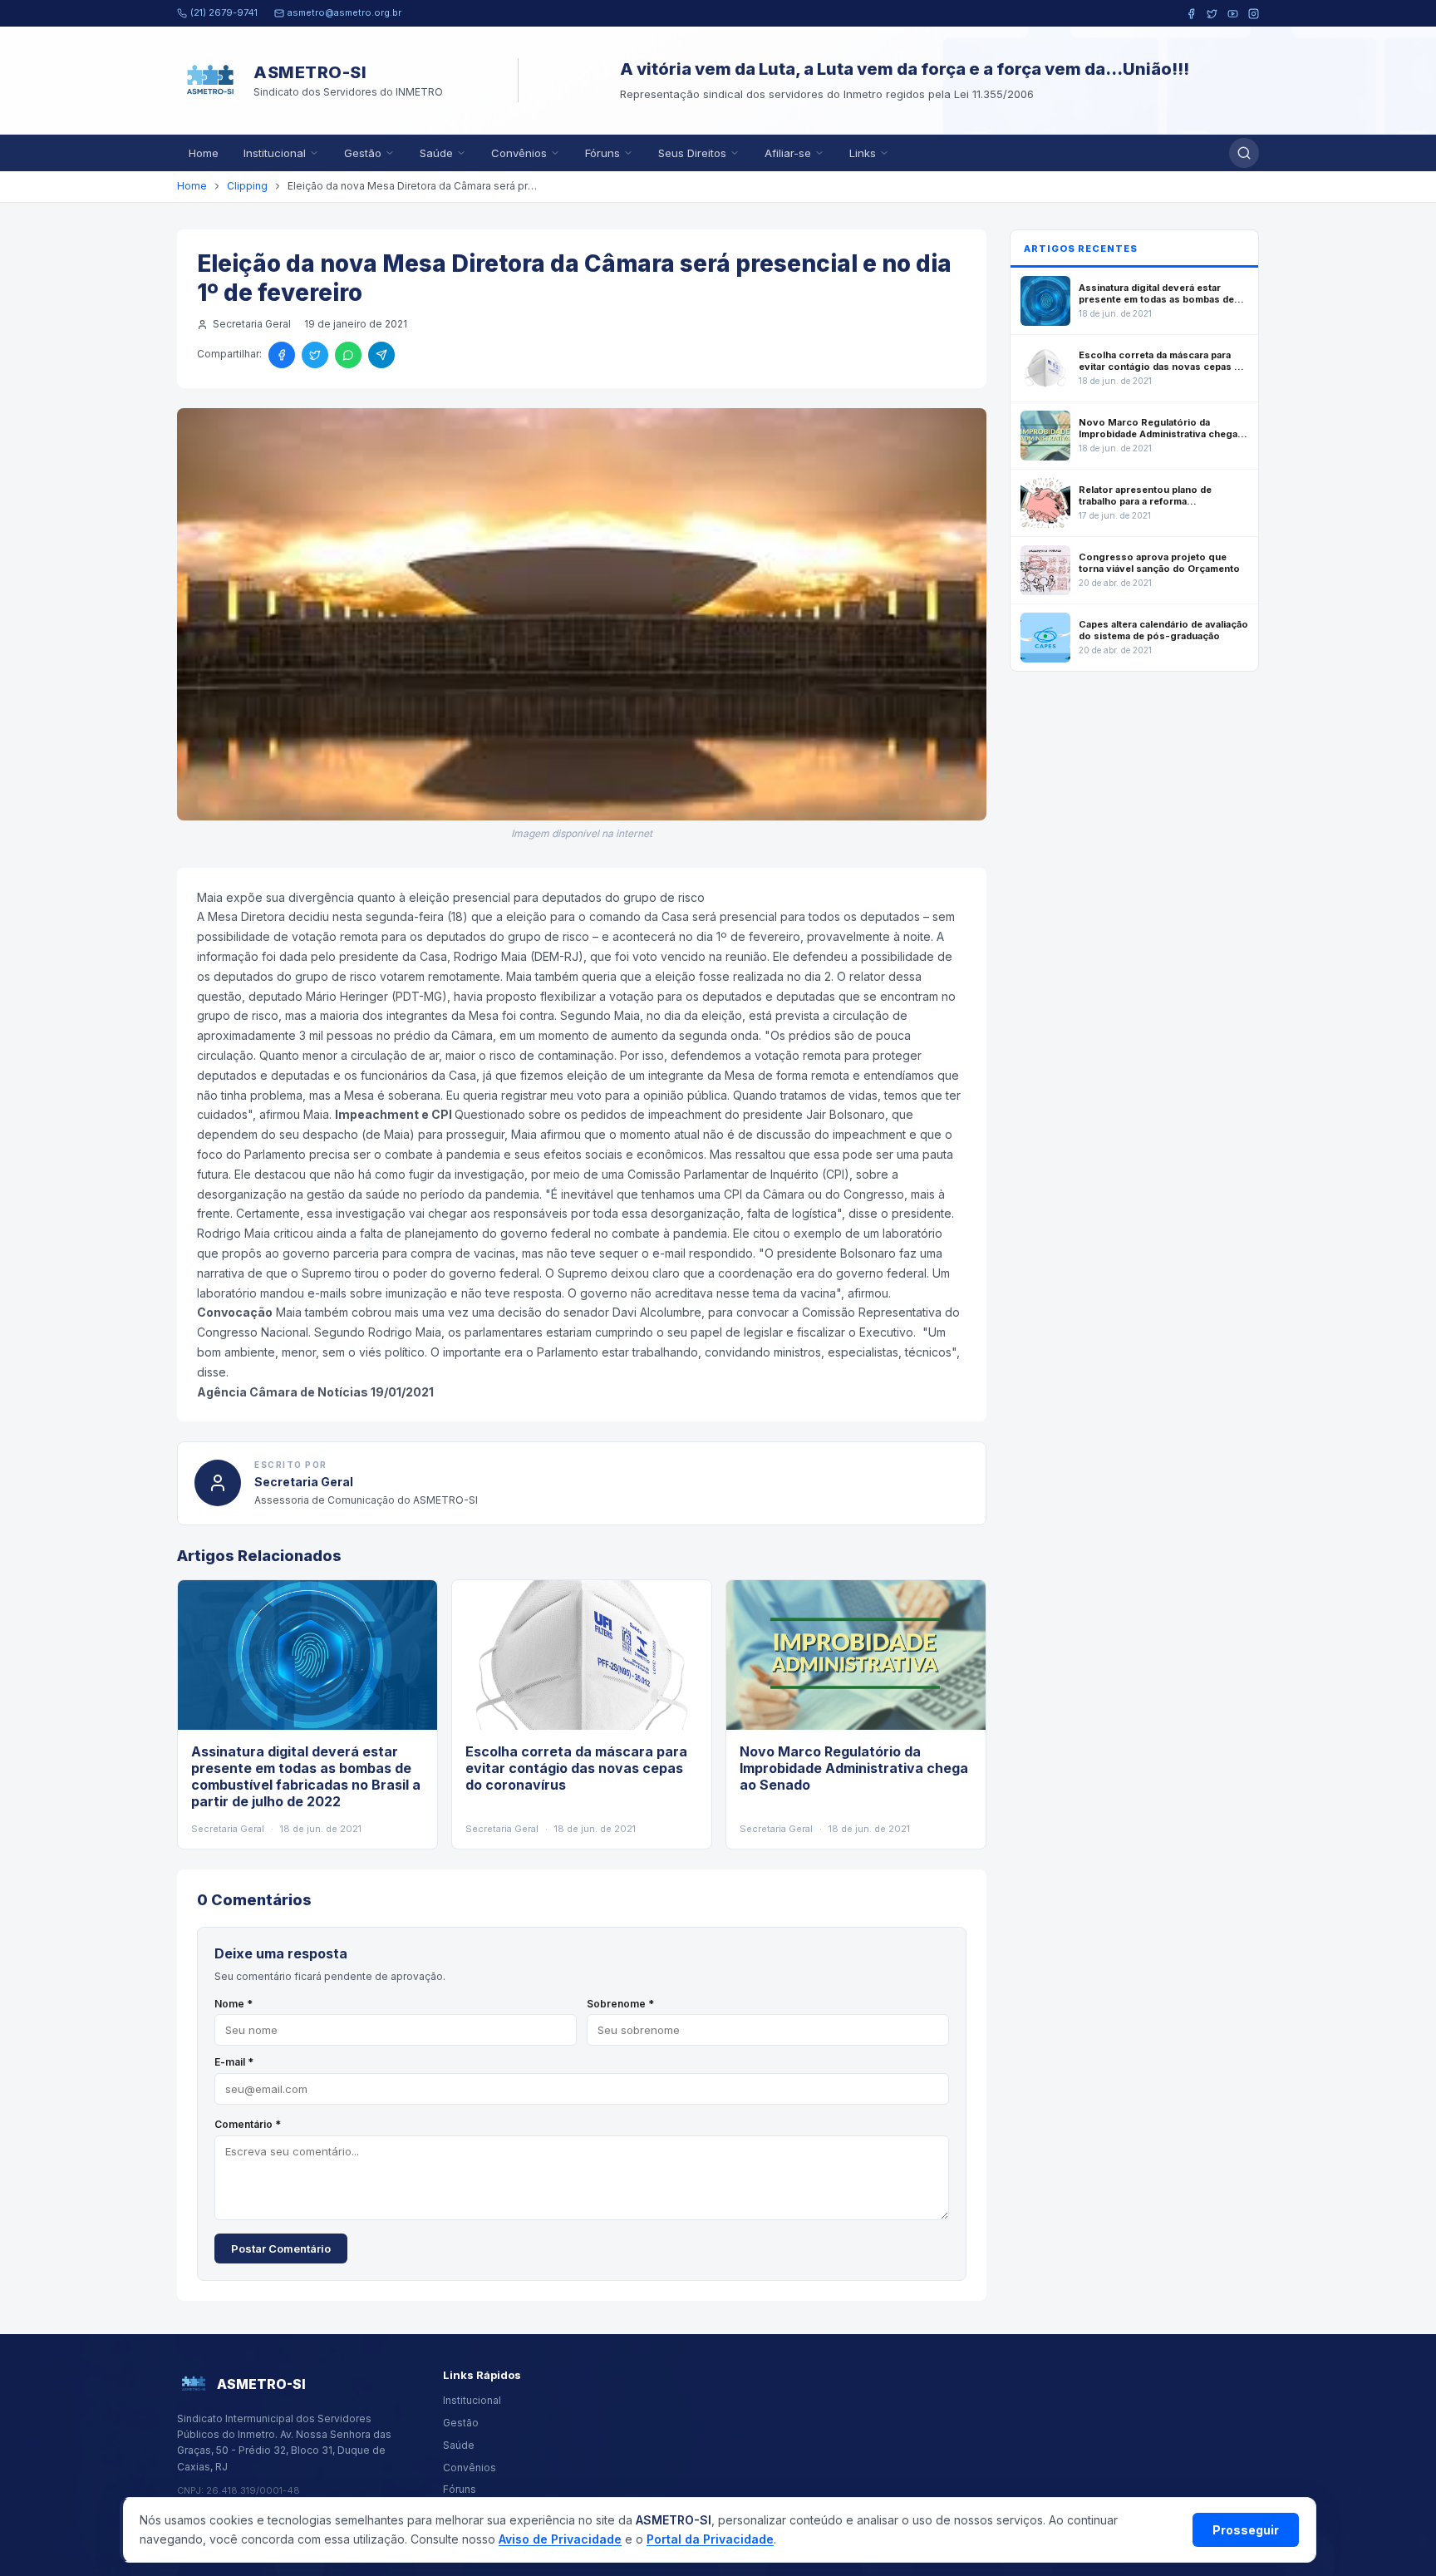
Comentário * (248, 2124)
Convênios (519, 153)
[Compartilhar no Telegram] (381, 355)
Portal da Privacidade (710, 2539)
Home (204, 153)
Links (863, 153)
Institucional (275, 153)
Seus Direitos (692, 153)
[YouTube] (1233, 14)
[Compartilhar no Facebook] (282, 355)
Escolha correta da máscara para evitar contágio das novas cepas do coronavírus (576, 1768)
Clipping (247, 186)
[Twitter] (1212, 14)
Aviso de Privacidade (560, 2539)
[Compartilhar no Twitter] (315, 355)
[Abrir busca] (1244, 153)
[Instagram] (1254, 14)
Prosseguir (1246, 2530)
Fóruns (602, 153)
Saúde (436, 153)
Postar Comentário (281, 2248)
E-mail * (234, 2062)
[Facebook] (1191, 14)
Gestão (363, 153)
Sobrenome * (620, 2004)
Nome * (234, 2004)
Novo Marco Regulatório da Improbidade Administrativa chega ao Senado (854, 1768)
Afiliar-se (788, 153)
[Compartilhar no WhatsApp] (348, 355)
